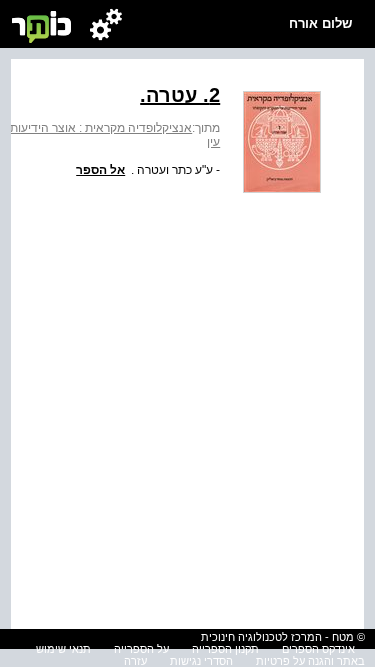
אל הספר (100, 170)
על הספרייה (141, 649)
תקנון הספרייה (225, 649)
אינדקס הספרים (318, 649)
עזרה (135, 661)
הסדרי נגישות (201, 661)
